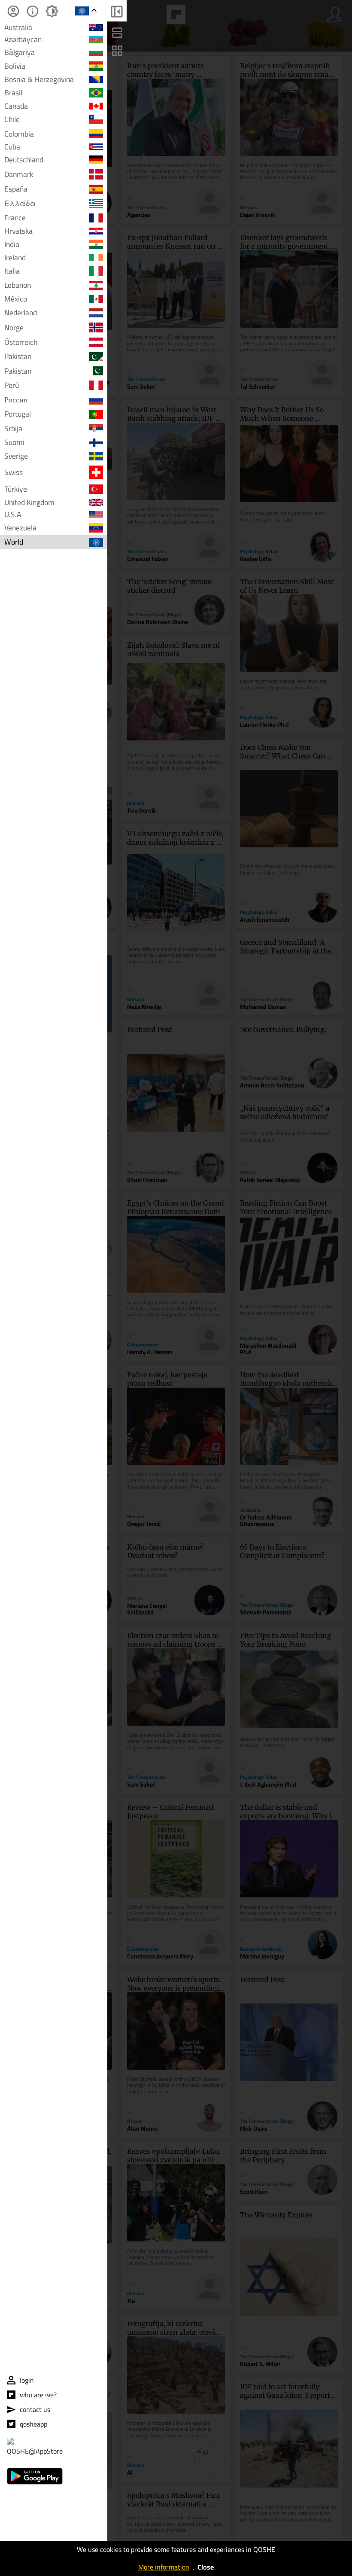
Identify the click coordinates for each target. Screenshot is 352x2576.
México (16, 299)
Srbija (13, 428)
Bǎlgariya (20, 52)
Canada (16, 106)
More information (164, 2567)
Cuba (12, 147)
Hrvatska (18, 231)
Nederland (21, 313)
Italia (12, 271)
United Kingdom (29, 502)
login (27, 2380)
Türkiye (16, 489)
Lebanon (18, 285)
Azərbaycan (23, 40)
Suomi (14, 443)
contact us (35, 2409)
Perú (12, 385)
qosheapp (33, 2424)
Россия (16, 400)
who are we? (38, 2395)
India (12, 244)
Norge (14, 327)
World (14, 542)
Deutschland (24, 160)
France (15, 218)
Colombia (19, 134)
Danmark (19, 174)
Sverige (16, 456)
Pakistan (18, 356)
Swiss (14, 472)
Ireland (15, 258)
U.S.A (13, 515)
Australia (18, 27)
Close (206, 2567)
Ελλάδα (20, 203)
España (16, 189)
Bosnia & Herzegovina (39, 79)
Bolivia (15, 66)
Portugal (18, 414)
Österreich (21, 342)
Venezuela (20, 528)
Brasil (13, 93)
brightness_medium (52, 11)
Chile (12, 119)
